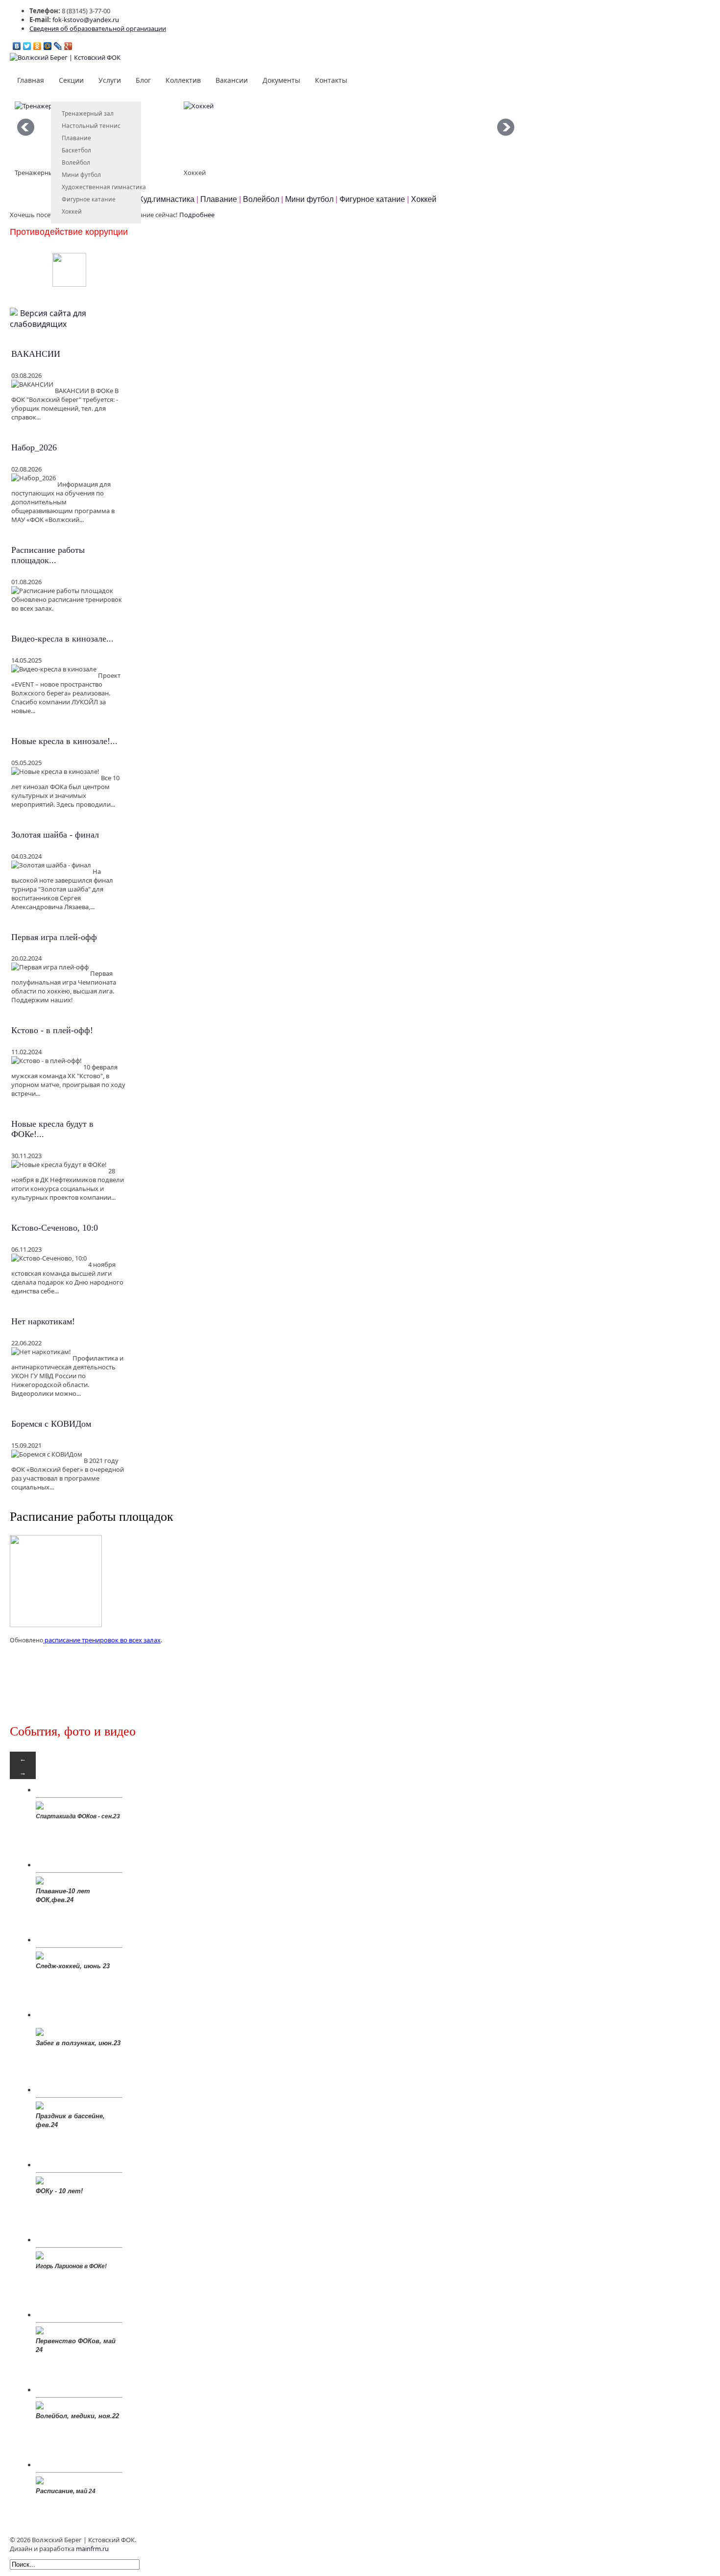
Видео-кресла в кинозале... (62, 639)
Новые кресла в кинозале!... (64, 741)
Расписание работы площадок (92, 1517)
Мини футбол (81, 175)
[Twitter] (27, 46)
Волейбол (76, 162)
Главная (31, 80)
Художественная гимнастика (104, 187)
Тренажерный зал (88, 113)
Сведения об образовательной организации (98, 28)
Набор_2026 (34, 447)
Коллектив (183, 80)
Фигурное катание (89, 199)
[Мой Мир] (48, 46)
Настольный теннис (91, 126)
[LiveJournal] (58, 46)
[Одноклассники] (37, 46)
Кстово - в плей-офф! (52, 1030)
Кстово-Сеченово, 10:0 (55, 1228)
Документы (281, 80)
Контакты (331, 80)
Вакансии (232, 80)
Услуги (110, 80)
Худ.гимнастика (167, 199)
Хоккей (72, 211)
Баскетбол (76, 150)
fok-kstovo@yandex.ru (86, 20)
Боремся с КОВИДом (51, 1424)
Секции (71, 80)
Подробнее (197, 215)
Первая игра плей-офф (54, 937)
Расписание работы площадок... (48, 555)
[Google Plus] (68, 46)
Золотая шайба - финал (55, 835)
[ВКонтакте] (17, 46)
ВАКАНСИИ (36, 354)
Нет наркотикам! (43, 1321)
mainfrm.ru (92, 2549)
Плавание (76, 138)
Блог (143, 80)
